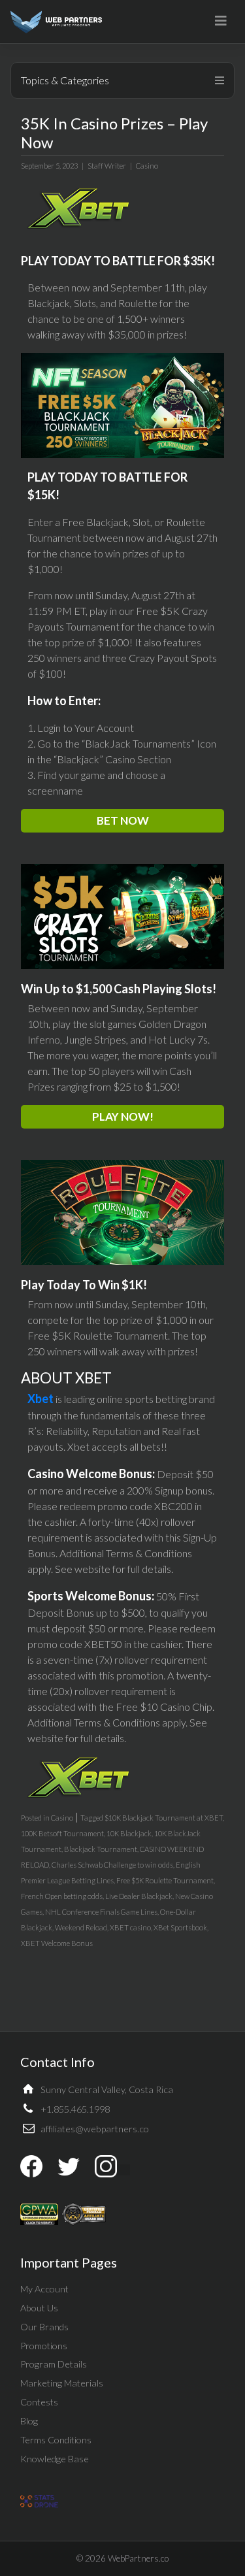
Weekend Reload (81, 1927)
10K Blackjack (129, 1833)
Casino (147, 166)
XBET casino (130, 1927)
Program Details (54, 2364)
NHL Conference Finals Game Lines (101, 1912)
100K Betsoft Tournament (62, 1833)
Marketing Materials (62, 2383)
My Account (44, 2289)
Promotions (44, 2346)
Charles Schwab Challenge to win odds (112, 1865)
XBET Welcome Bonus (57, 1943)
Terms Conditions (56, 2440)
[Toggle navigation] (221, 21)
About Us (39, 2308)
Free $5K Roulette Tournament (165, 1880)
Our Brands (44, 2327)
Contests (39, 2402)
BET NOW (123, 820)
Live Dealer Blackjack (139, 1896)
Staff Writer (107, 166)
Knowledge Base (55, 2459)
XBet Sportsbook (180, 1927)
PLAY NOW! (123, 1116)
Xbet (41, 1398)
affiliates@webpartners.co (95, 2129)
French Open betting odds (62, 1896)
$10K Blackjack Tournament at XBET (164, 1818)
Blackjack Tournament (101, 1849)
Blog (29, 2421)
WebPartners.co (138, 2558)
